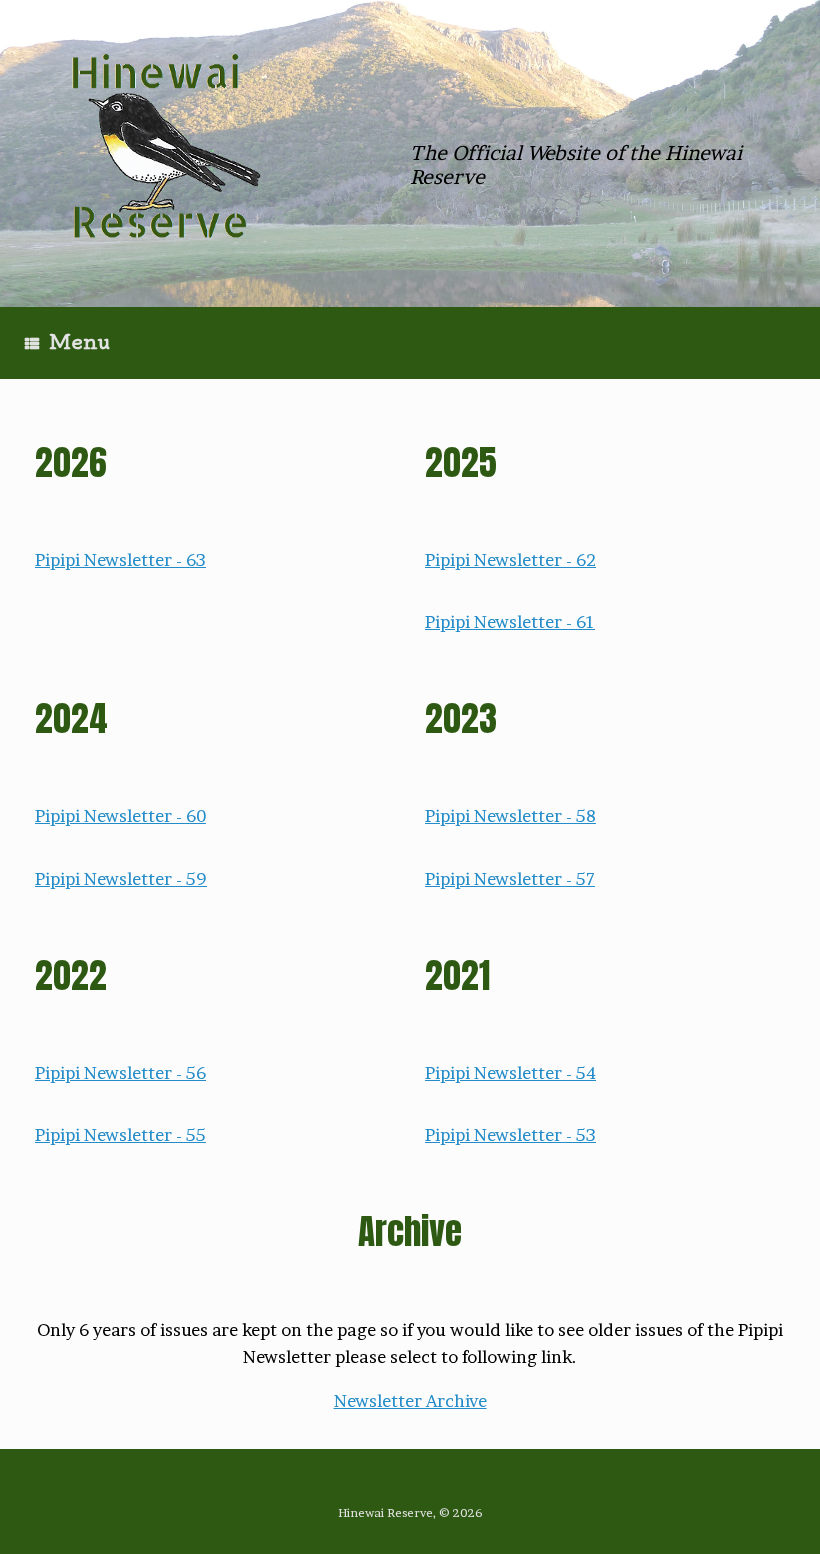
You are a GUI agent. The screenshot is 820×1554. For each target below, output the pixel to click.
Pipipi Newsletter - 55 (120, 1134)
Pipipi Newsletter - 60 (120, 815)
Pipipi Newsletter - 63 (120, 559)
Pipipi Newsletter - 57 (510, 878)
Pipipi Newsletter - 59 (121, 878)
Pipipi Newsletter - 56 (120, 1072)
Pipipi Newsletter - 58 (510, 815)
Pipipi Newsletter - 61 (510, 621)
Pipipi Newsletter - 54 (510, 1072)
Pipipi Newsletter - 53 (510, 1134)
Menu (79, 341)
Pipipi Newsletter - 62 (510, 559)
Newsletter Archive (410, 1400)
